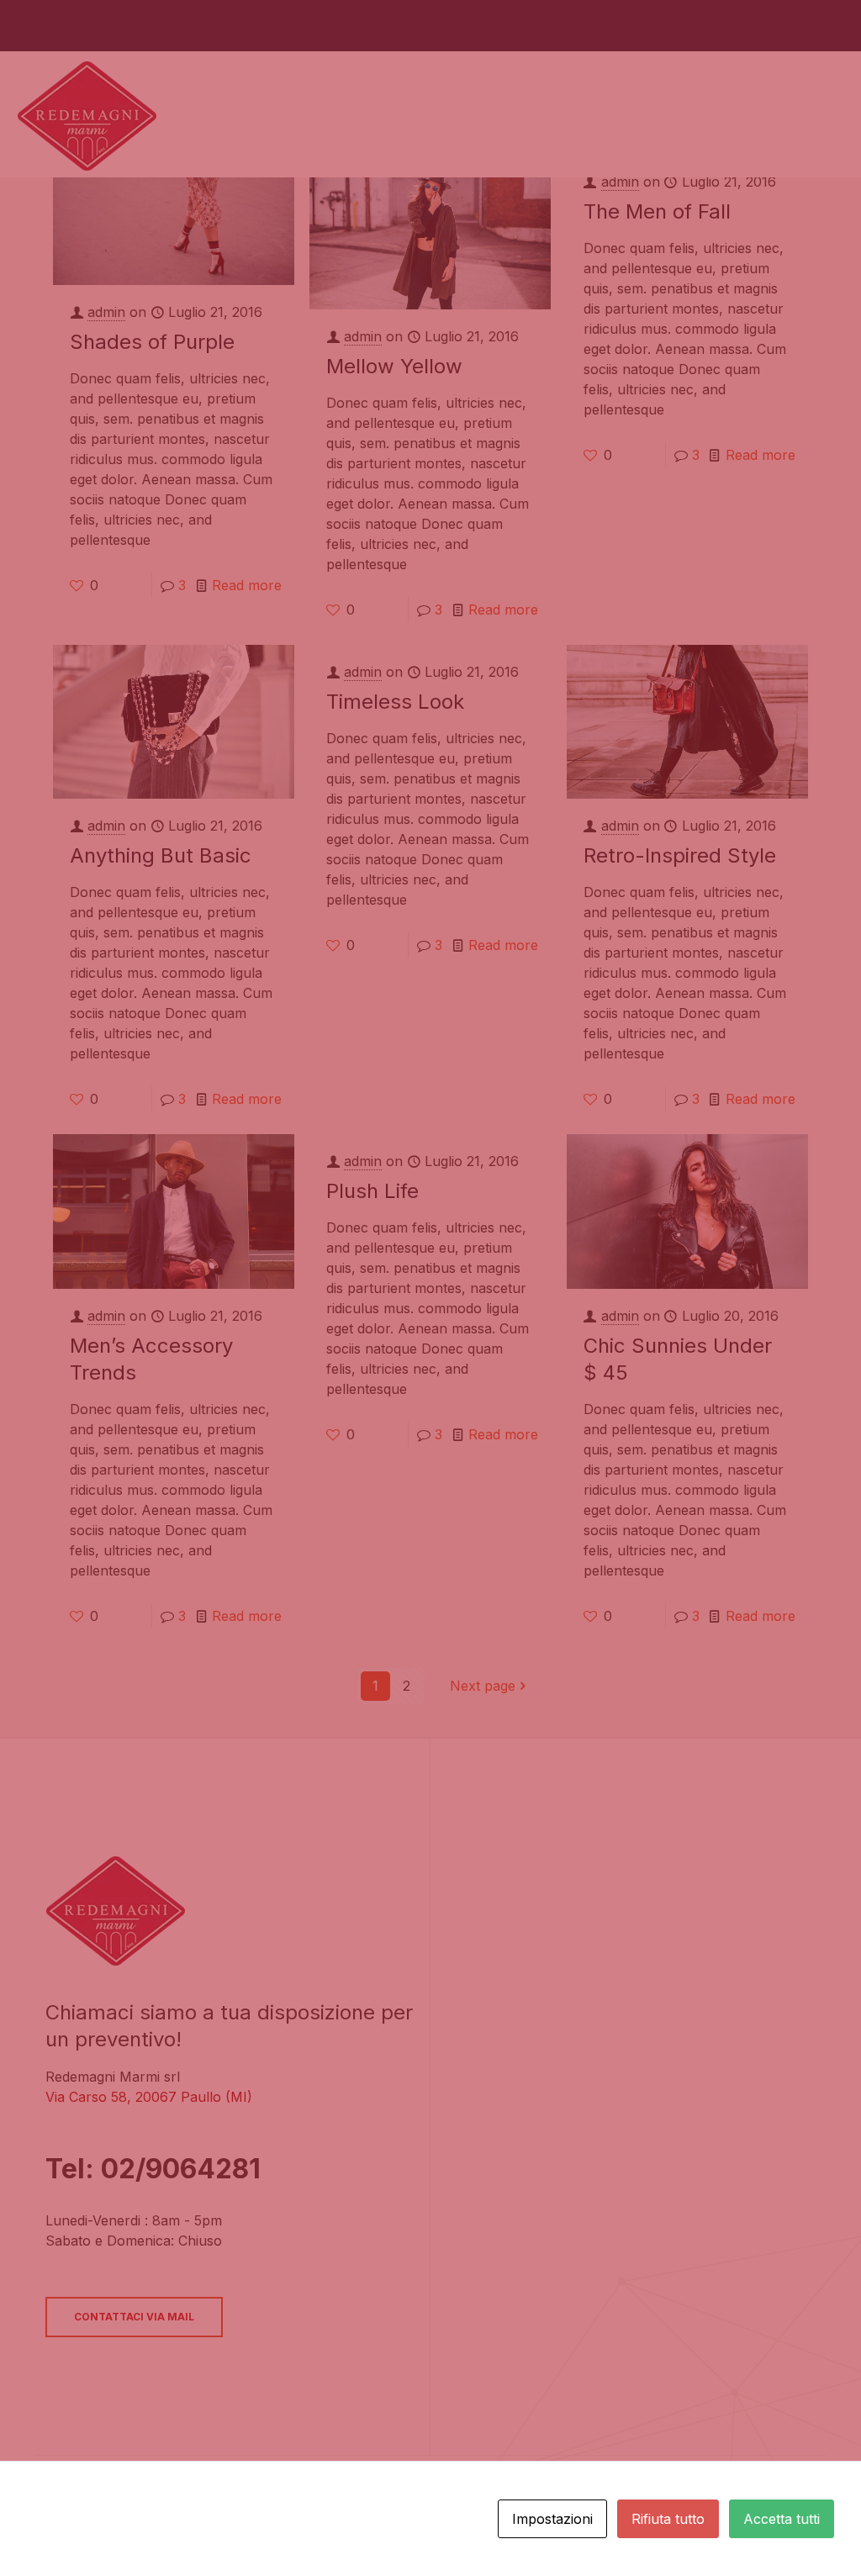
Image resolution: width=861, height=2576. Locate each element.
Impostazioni (552, 2519)
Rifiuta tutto (668, 2519)
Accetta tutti (782, 2519)
